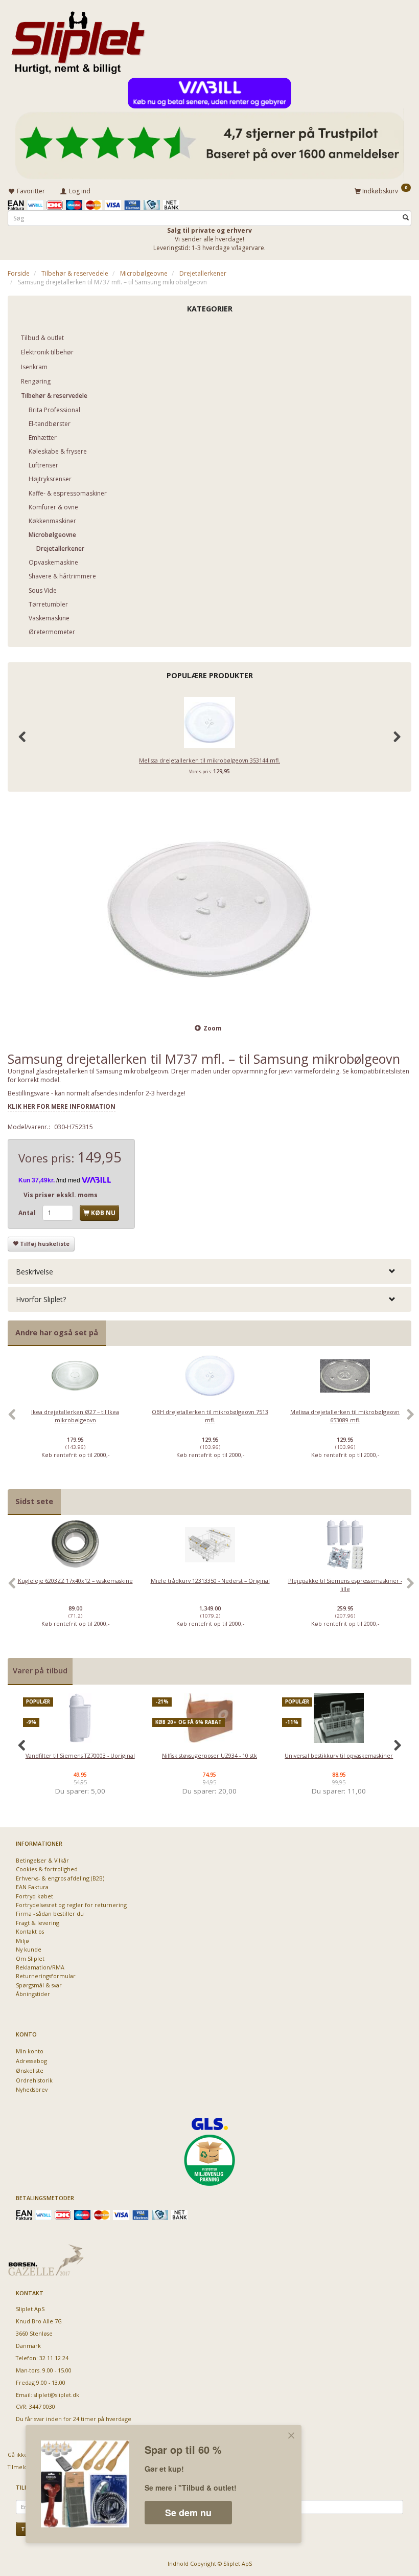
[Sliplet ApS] (78, 39)
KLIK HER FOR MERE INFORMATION (62, 1106)
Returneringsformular (46, 1976)
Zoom (213, 1028)
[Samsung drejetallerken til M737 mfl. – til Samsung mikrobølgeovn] (209, 909)
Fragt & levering (38, 1923)
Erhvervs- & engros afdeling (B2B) (60, 1878)
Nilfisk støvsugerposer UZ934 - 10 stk (209, 1755)
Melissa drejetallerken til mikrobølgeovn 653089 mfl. (345, 1416)
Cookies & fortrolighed (47, 1869)
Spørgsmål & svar (39, 1985)
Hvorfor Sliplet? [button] (41, 1299)
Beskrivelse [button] (34, 1272)
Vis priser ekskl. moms (61, 1195)
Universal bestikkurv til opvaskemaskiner (339, 1755)
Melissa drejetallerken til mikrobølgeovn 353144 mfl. (209, 760)
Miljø (22, 1941)
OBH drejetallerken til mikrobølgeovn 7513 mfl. (210, 1416)
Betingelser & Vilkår (42, 1860)
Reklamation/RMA (40, 1967)
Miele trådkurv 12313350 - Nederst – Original (210, 1581)
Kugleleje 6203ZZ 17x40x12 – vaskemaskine (75, 1581)
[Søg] (406, 218)
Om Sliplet (30, 1958)
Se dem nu (188, 2513)
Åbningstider (33, 1994)
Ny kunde (29, 1949)
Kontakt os (30, 1931)
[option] (75, 1420)
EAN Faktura (32, 1887)
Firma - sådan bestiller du (50, 1913)
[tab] (209, 1272)
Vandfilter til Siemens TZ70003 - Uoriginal (80, 1755)
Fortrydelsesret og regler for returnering (71, 1905)
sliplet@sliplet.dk (56, 2395)
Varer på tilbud (40, 1671)
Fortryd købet (34, 1896)
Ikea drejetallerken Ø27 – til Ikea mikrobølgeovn (75, 1416)
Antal (28, 1213)
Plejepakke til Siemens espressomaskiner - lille (345, 1584)
